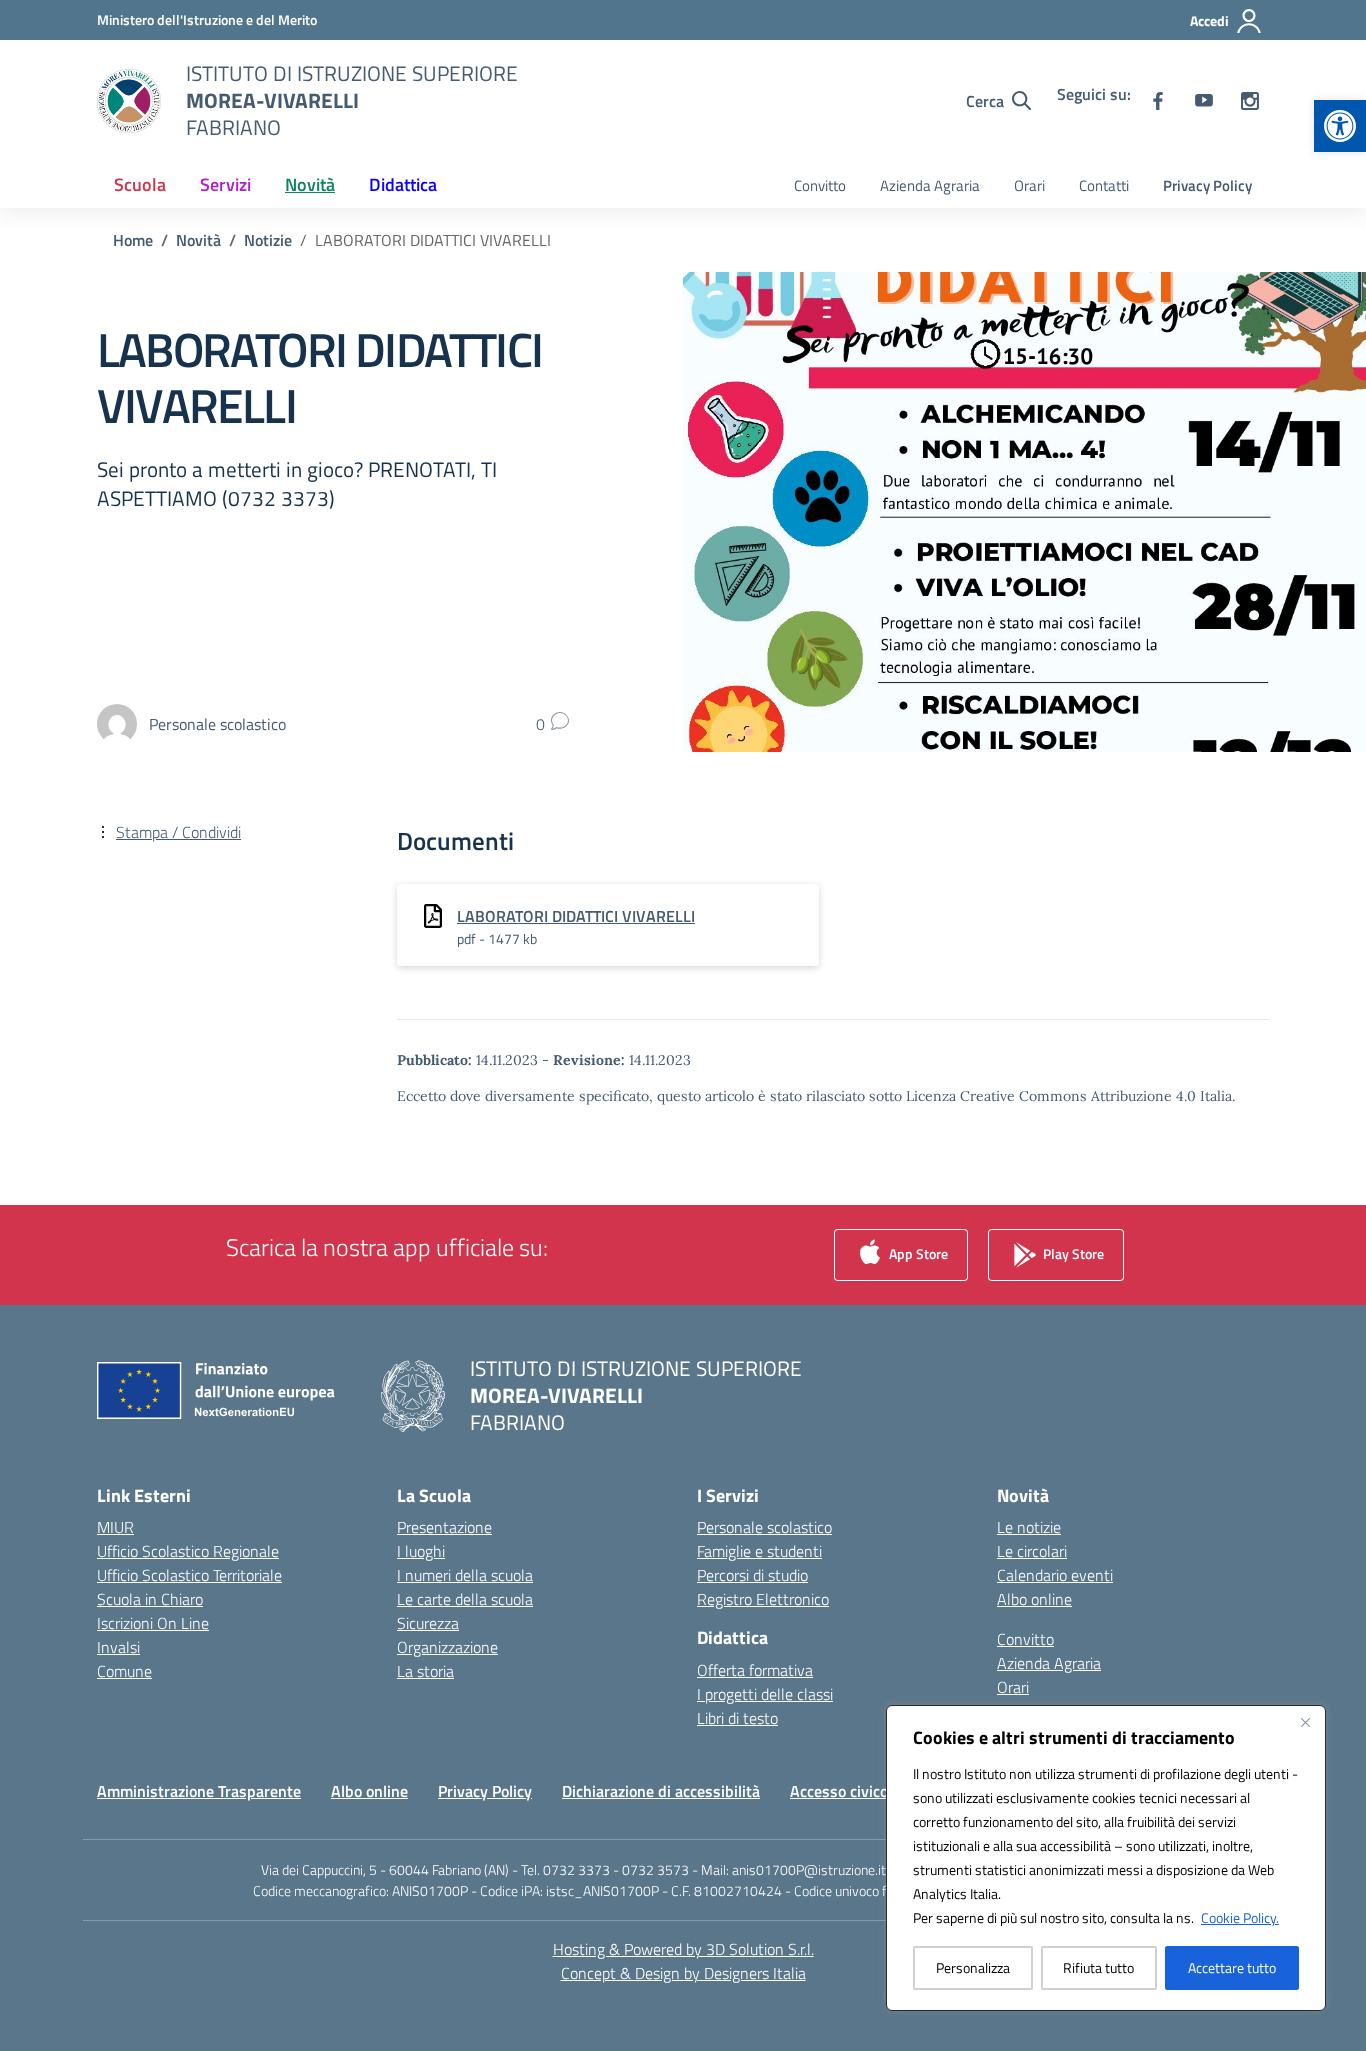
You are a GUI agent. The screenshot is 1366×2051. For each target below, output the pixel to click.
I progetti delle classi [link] (765, 1694)
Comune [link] (124, 1671)
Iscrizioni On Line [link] (153, 1623)
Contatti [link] (1104, 185)
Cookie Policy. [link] (1240, 1917)
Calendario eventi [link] (1055, 1575)
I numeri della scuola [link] (465, 1575)
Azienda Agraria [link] (930, 185)
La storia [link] (425, 1671)
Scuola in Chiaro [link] (150, 1599)
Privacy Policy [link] (1207, 185)
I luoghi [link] (421, 1551)
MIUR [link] (115, 1527)
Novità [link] (310, 184)
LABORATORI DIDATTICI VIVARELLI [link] (576, 916)
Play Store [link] (1072, 1253)
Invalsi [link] (118, 1647)
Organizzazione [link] (447, 1647)
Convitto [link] (820, 185)
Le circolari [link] (1032, 1551)
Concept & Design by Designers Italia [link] (683, 1973)
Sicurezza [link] (428, 1623)
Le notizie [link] (1029, 1527)
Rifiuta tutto (1098, 1967)
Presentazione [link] (444, 1527)
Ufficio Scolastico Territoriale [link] (189, 1575)
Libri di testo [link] (737, 1718)
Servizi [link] (225, 184)
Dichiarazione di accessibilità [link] (661, 1791)
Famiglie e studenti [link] (759, 1551)
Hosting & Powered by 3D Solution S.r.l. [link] (683, 1949)
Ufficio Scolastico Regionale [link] (188, 1551)
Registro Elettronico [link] (763, 1599)
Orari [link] (1029, 185)
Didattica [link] (403, 184)
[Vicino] (1305, 1722)
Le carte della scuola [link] (465, 1599)
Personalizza (973, 1967)
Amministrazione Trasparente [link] (199, 1791)
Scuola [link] (140, 184)
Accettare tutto (1232, 1967)
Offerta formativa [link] (755, 1670)
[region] (1106, 1858)
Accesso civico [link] (839, 1791)
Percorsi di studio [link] (752, 1575)
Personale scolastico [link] (764, 1527)
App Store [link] (917, 1253)
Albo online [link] (1034, 1599)
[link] (1340, 126)
